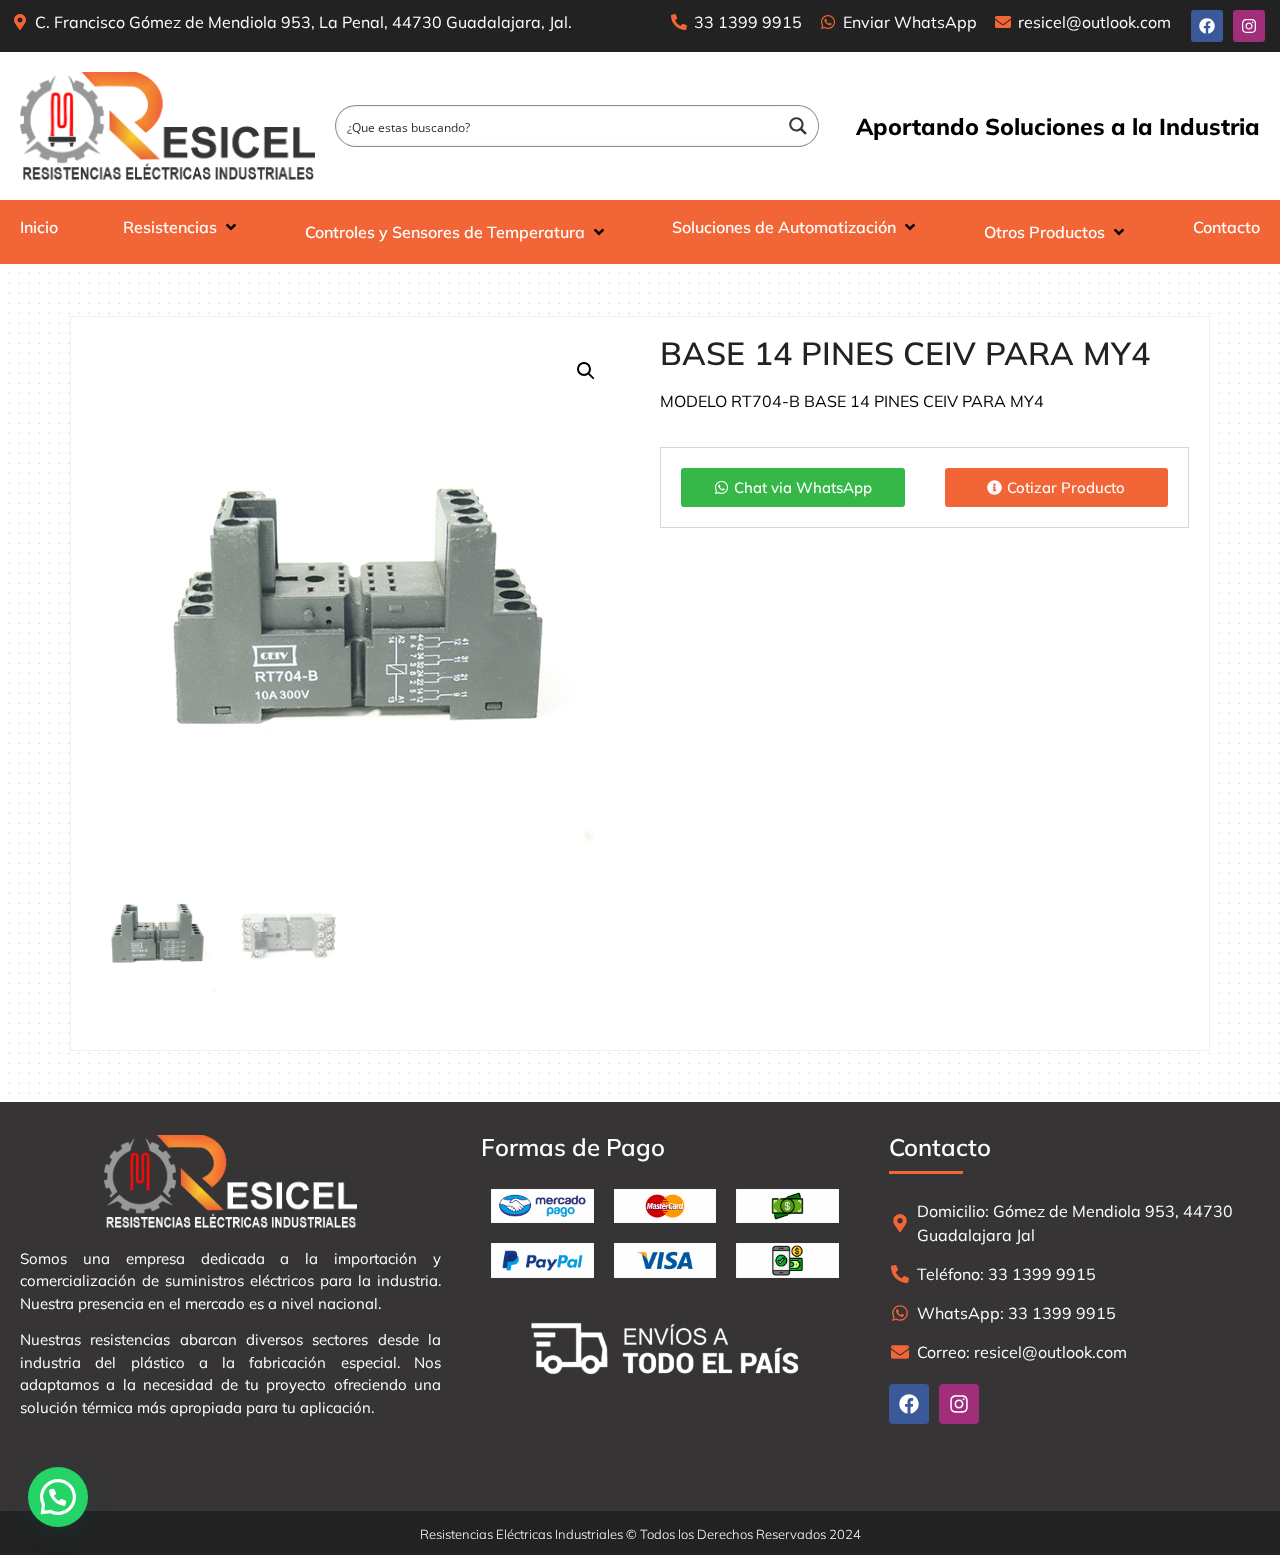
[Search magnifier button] (798, 126)
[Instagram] (1249, 26)
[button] (586, 371)
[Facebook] (1207, 26)
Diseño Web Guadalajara (272, 1467)
